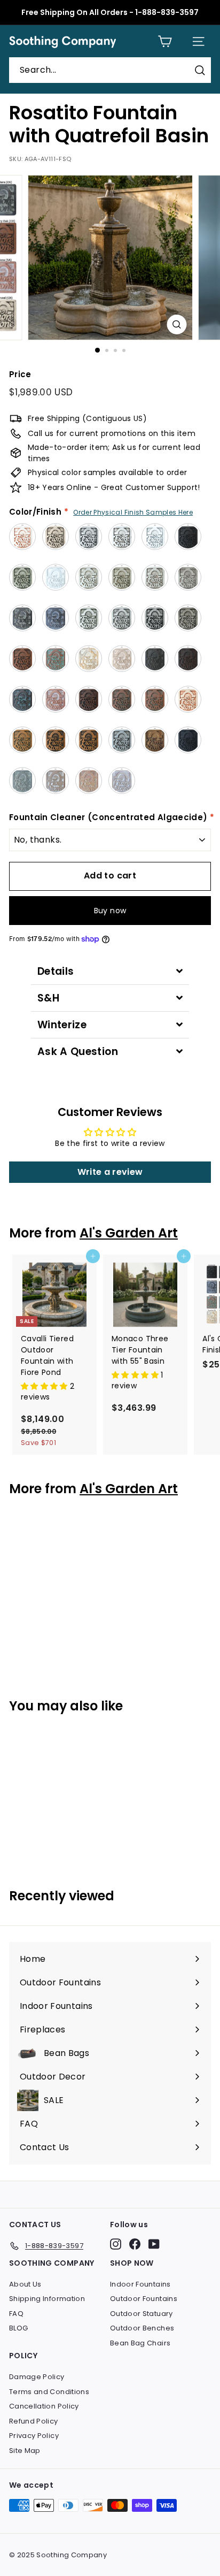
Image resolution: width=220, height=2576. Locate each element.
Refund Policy (34, 2421)
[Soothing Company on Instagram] (116, 2244)
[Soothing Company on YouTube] (154, 2244)
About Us (25, 2284)
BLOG (18, 2328)
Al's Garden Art (129, 1233)
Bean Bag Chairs (140, 2343)
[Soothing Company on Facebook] (135, 2244)
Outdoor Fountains (144, 2299)
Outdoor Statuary (142, 2314)
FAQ (16, 2314)
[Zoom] (177, 324)
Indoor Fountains (140, 2284)
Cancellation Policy (44, 2406)
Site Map (25, 2451)
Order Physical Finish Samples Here (133, 512)
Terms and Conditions (49, 2392)
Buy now (110, 911)
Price (20, 374)
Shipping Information (47, 2299)
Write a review (110, 1172)
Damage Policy (37, 2377)
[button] (45, 1386)
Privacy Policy (34, 2436)
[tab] (110, 971)
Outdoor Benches (142, 2328)
